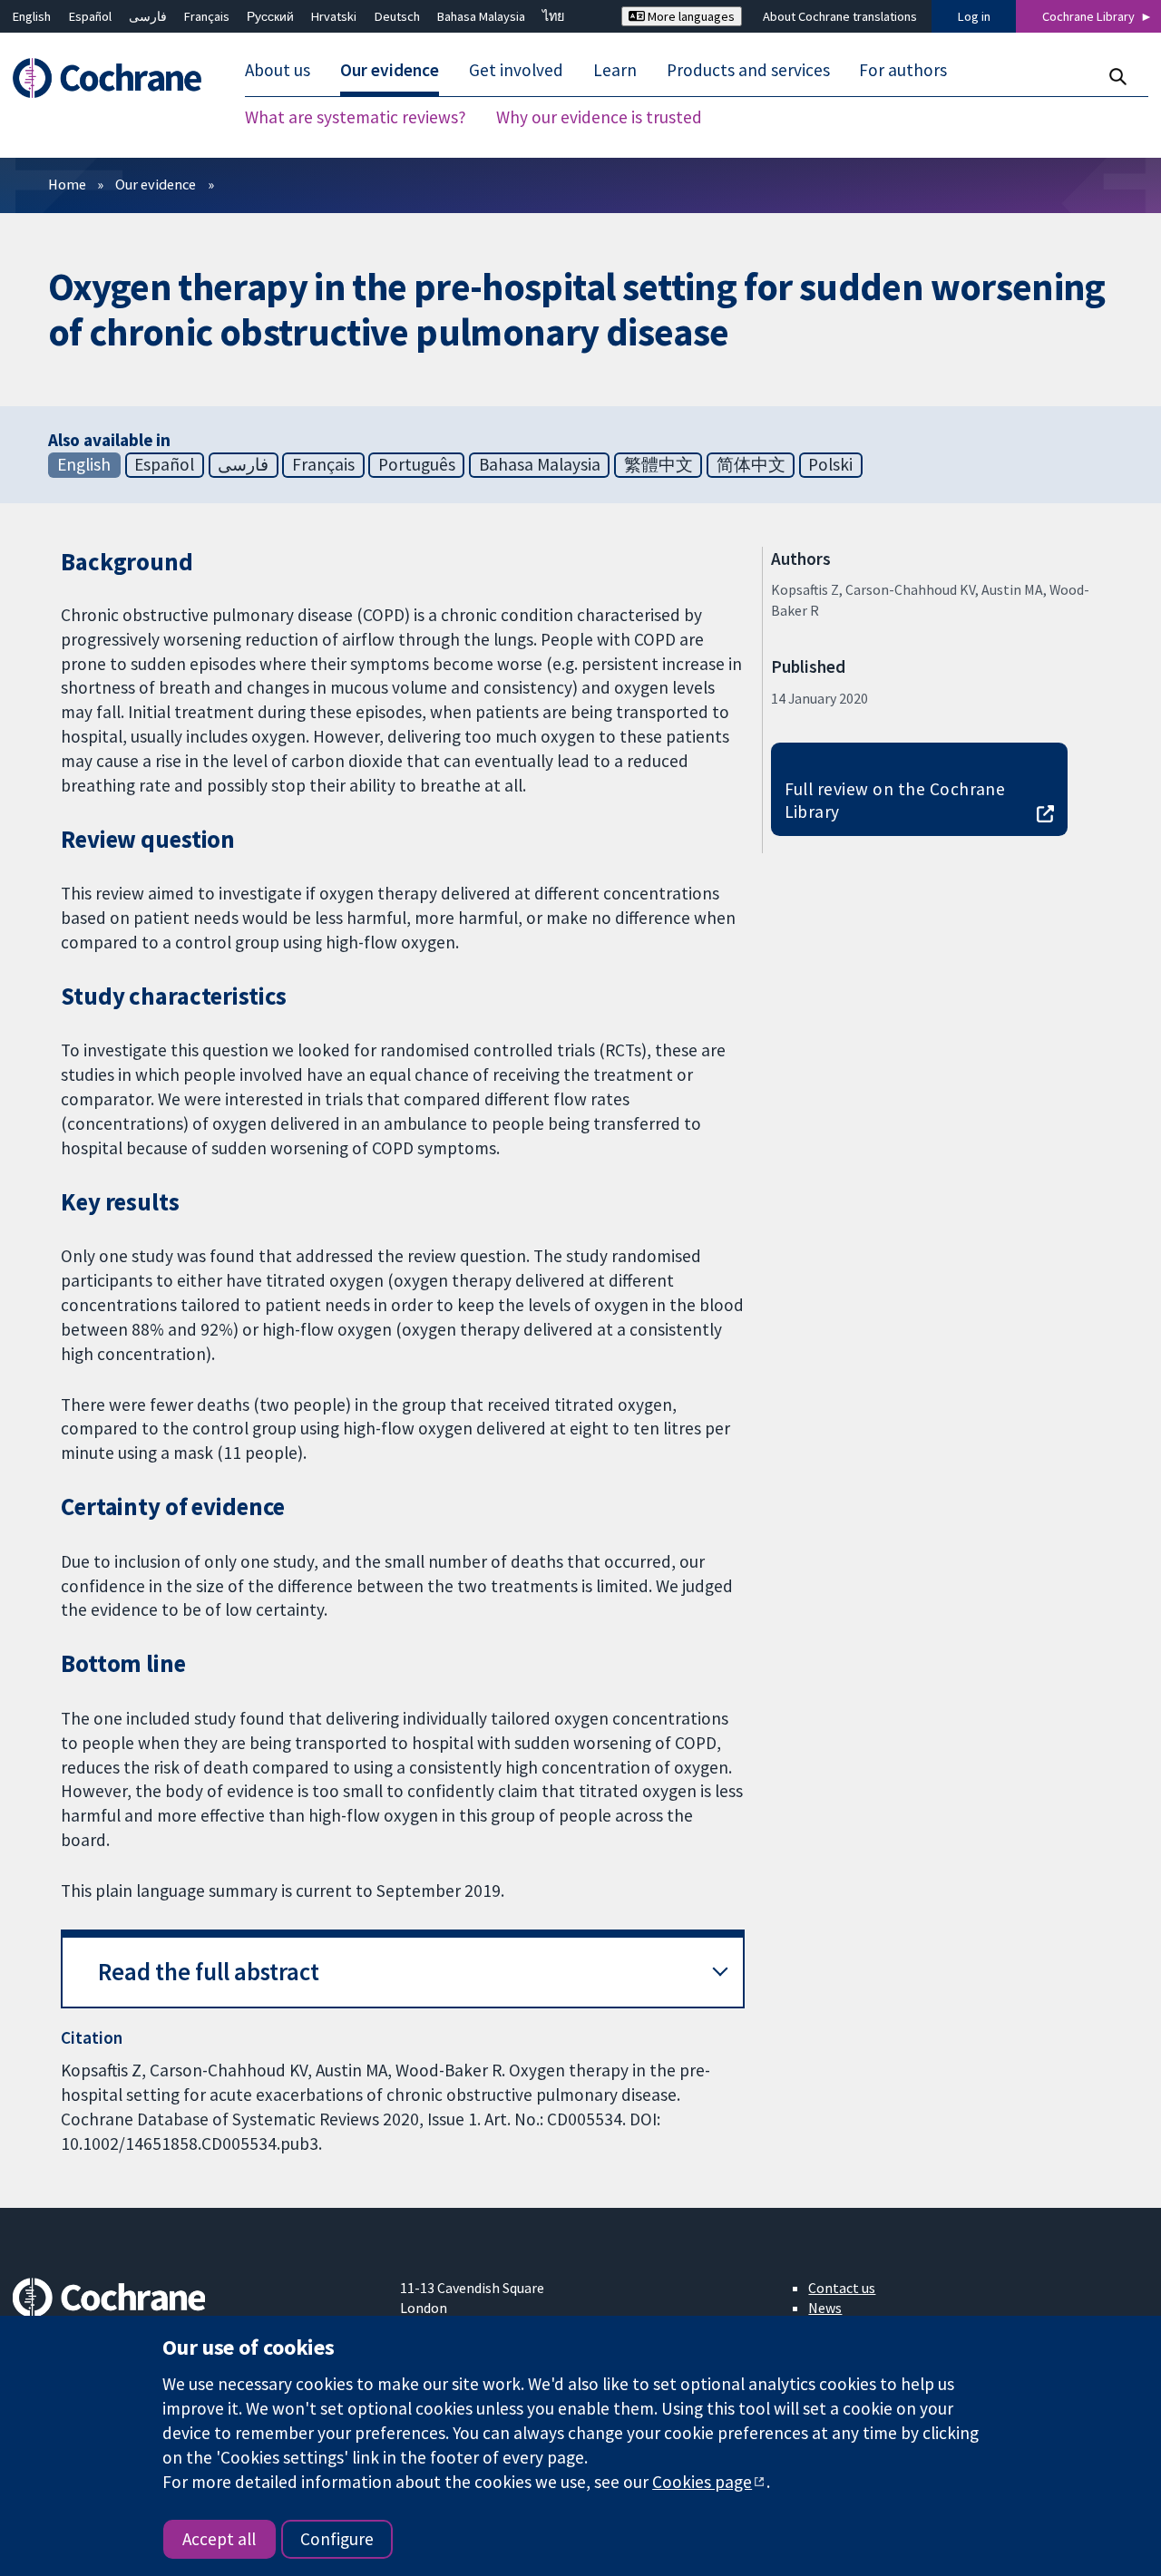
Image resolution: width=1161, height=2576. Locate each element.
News (825, 2308)
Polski (830, 464)
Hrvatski (334, 16)
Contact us (842, 2288)
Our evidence (156, 184)
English (32, 16)
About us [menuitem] (278, 71)
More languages (690, 16)
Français (207, 16)
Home (67, 184)
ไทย (553, 16)
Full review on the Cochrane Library (895, 800)
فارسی (148, 16)
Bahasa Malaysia (481, 16)
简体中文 (751, 464)
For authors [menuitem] (903, 71)
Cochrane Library (1088, 16)
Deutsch (397, 16)
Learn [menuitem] (615, 71)
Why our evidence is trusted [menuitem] (599, 118)
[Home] (116, 78)
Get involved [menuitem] (516, 71)
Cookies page (702, 2482)
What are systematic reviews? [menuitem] (356, 118)
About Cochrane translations (840, 16)
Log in (974, 16)
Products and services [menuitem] (748, 71)
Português (417, 464)
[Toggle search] (1117, 77)
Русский (270, 16)
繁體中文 (659, 464)
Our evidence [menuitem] (390, 71)
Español (90, 16)
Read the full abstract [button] (209, 1972)
